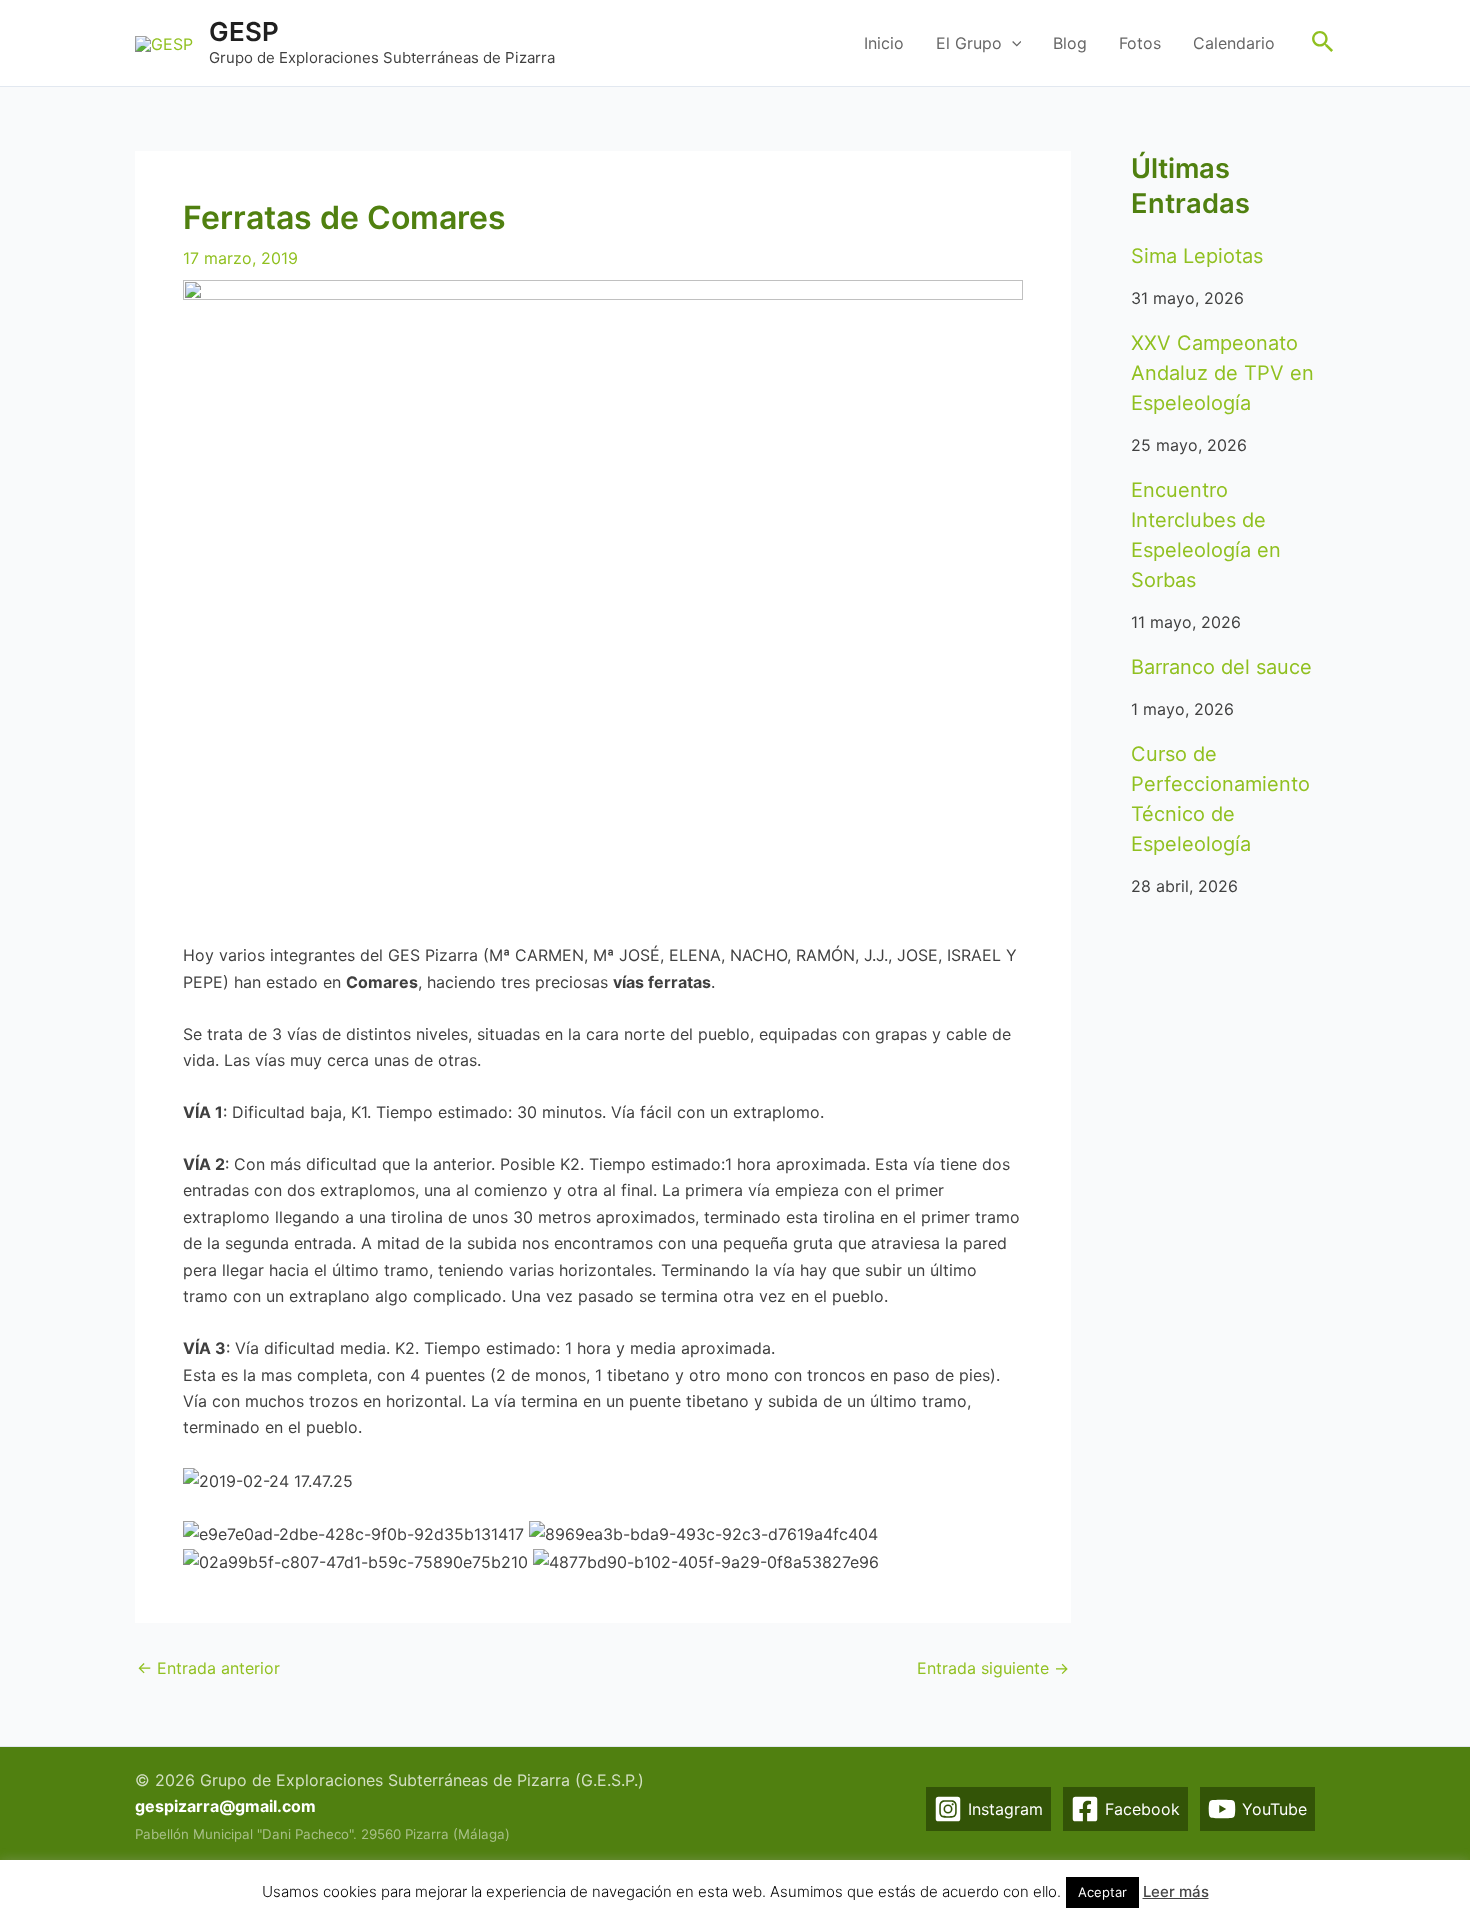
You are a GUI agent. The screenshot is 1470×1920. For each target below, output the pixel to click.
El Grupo (969, 43)
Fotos (1140, 43)
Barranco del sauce (1221, 667)
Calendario (1234, 43)
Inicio (884, 43)
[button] (1012, 43)
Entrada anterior (208, 1668)
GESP (244, 31)
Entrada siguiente (993, 1668)
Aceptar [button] (1102, 1892)
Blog (1070, 43)
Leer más (1176, 1891)
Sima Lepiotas (1197, 256)
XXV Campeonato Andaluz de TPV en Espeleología (1222, 373)
